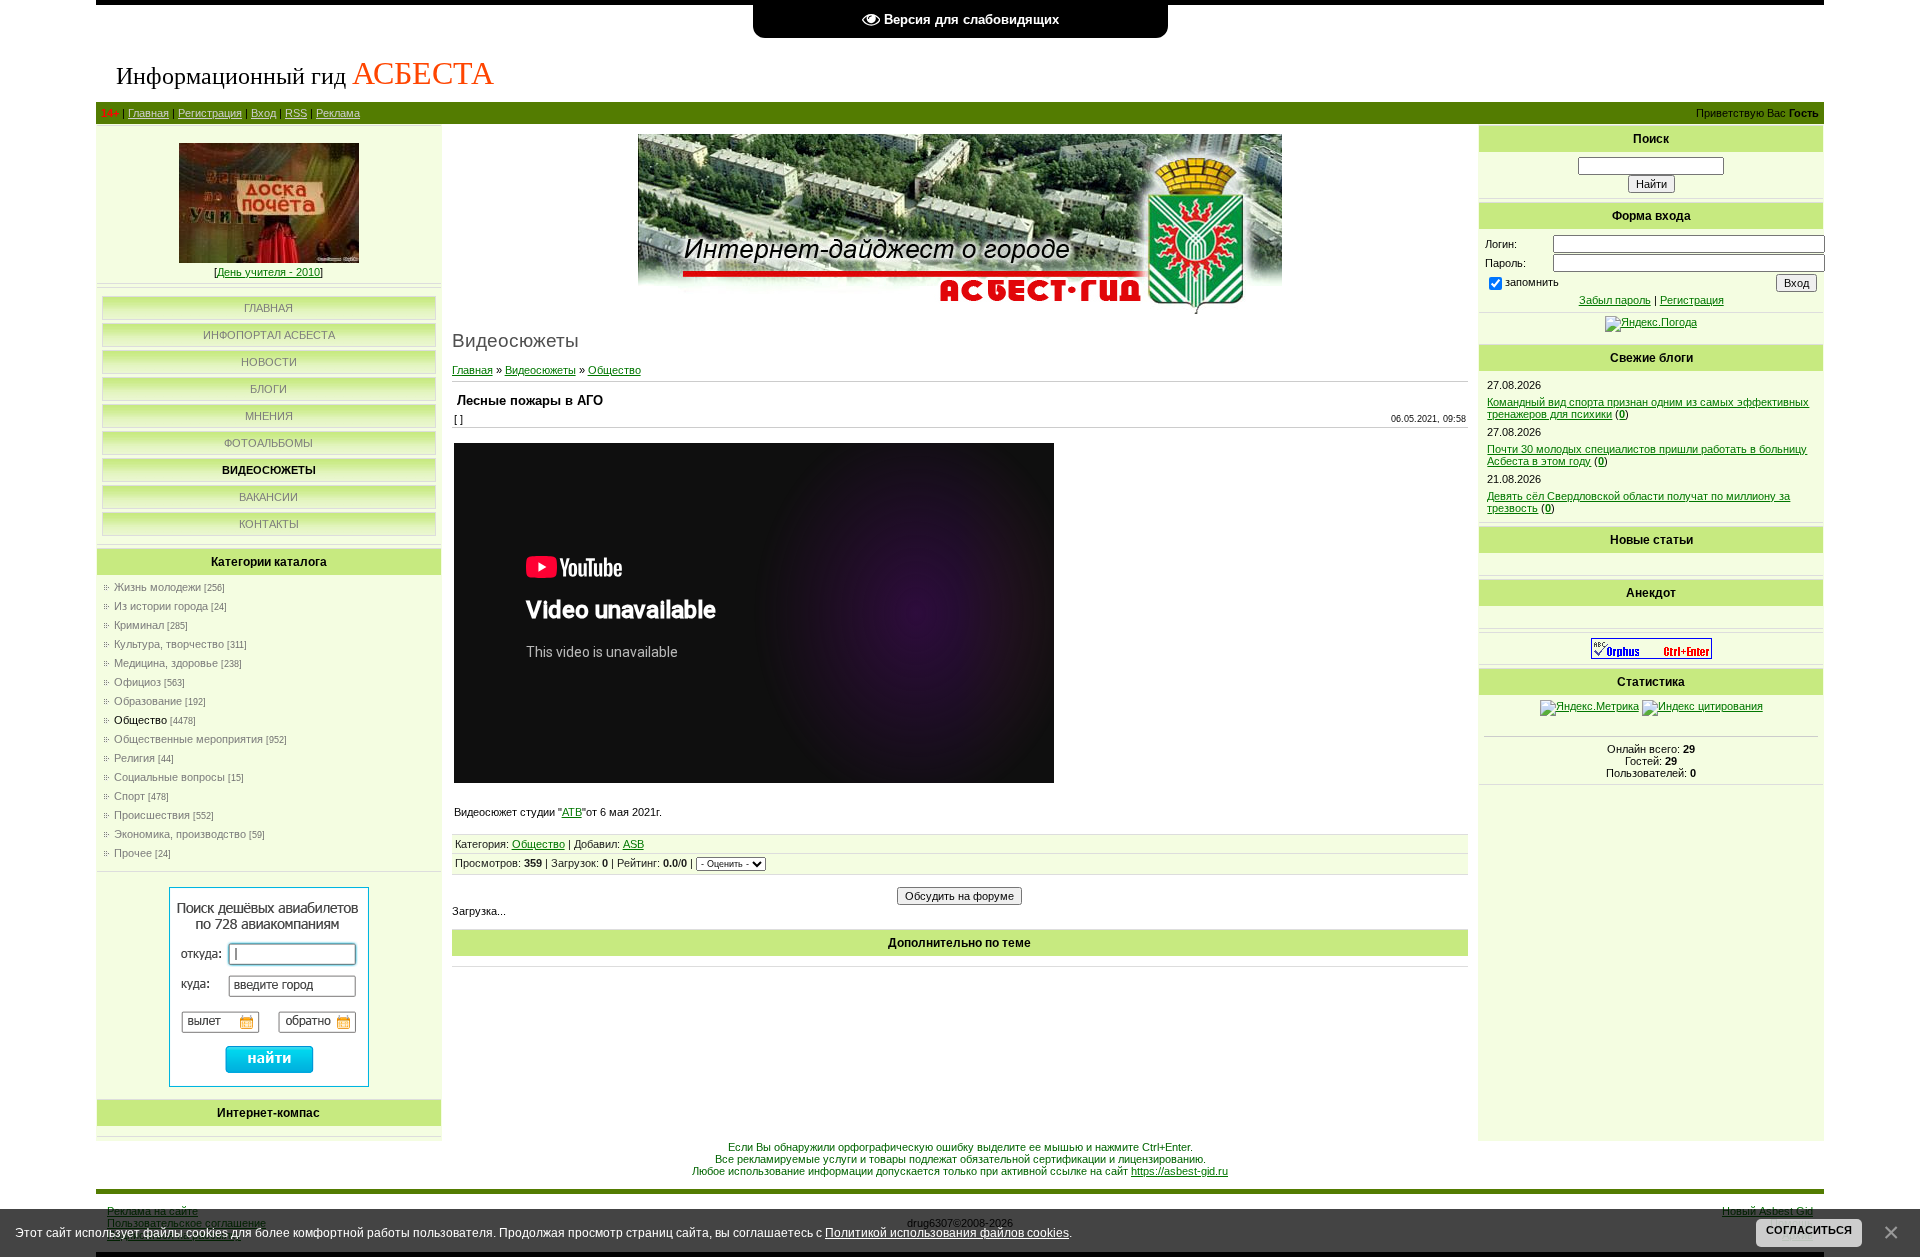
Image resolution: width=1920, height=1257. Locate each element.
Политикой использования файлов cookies (947, 1232)
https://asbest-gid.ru (1179, 1171)
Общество (140, 720)
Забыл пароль (1615, 300)
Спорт (129, 796)
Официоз (137, 682)
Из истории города (161, 606)
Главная (148, 113)
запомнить (1532, 282)
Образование (148, 701)
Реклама (338, 113)
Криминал (139, 625)
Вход (263, 113)
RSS (296, 113)
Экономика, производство (180, 834)
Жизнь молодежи (157, 587)
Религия (134, 758)
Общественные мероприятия (188, 739)
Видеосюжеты (540, 370)
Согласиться (1809, 1230)
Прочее (133, 853)
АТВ (572, 812)
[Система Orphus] (1651, 655)
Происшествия (152, 815)
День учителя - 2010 (268, 272)
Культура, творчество (169, 644)
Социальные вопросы (169, 777)
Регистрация (210, 113)
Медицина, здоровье (166, 663)
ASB (633, 844)
